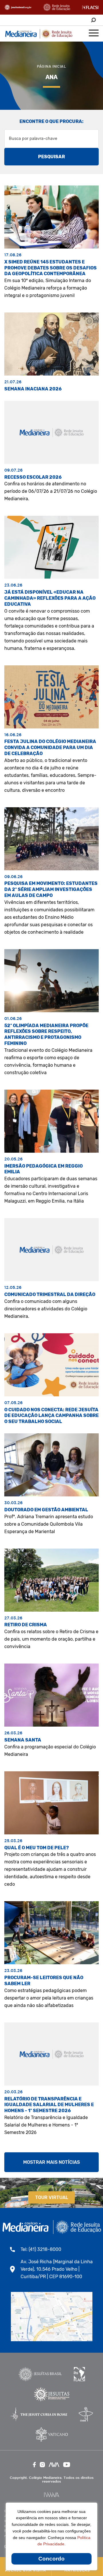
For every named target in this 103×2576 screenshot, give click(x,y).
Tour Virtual (52, 2197)
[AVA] (54, 2465)
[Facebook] (34, 2465)
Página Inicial (51, 66)
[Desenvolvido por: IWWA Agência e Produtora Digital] (52, 2495)
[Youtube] (67, 2465)
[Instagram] (42, 2465)
